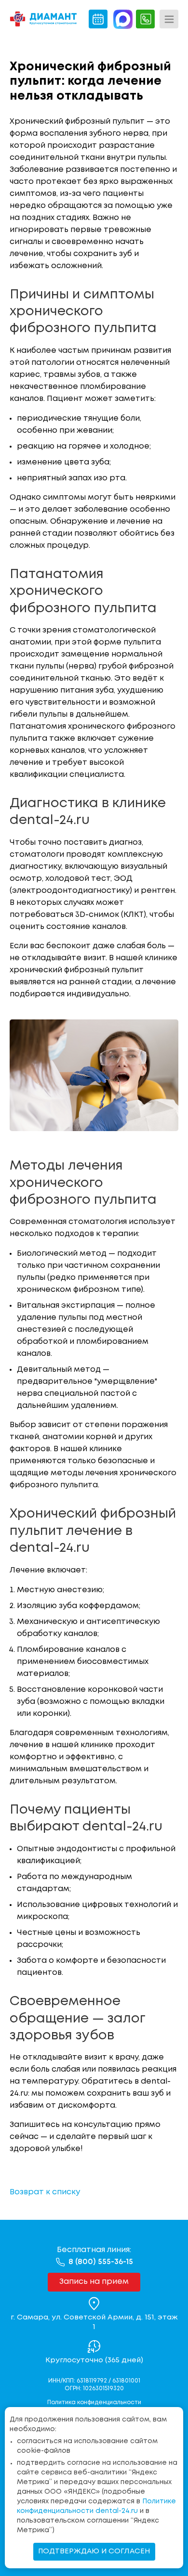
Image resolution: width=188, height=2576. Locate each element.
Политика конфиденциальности (94, 2402)
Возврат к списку (45, 2192)
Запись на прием (94, 2282)
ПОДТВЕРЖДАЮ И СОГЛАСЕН (94, 2551)
